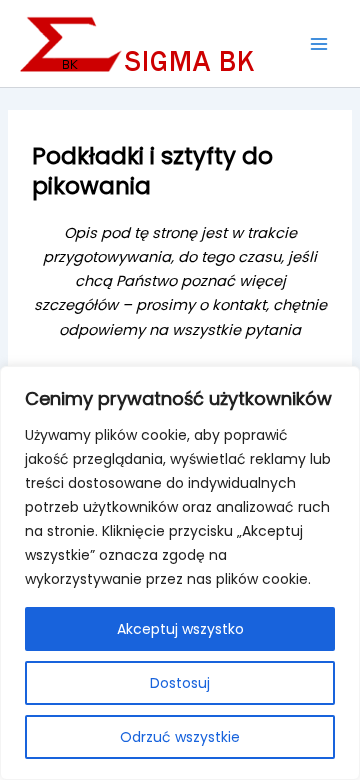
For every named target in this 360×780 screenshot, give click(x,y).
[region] (180, 573)
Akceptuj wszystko (180, 629)
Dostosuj (180, 683)
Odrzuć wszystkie (180, 737)
